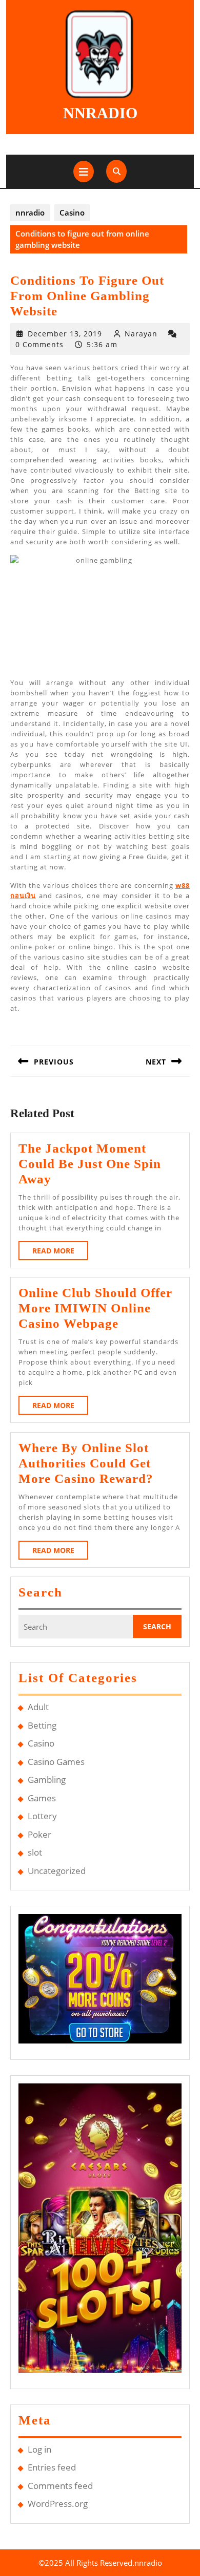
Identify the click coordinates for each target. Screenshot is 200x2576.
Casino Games (56, 1762)
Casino (72, 212)
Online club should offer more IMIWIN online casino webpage (95, 1308)
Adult (38, 1707)
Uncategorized (57, 1871)
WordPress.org (58, 2504)
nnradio (100, 113)
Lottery (42, 1816)
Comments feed (60, 2486)
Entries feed (52, 2467)
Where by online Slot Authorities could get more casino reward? (86, 1463)
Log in (39, 2449)
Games (42, 1798)
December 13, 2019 (65, 334)
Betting (42, 1725)
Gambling (47, 1780)
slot (35, 1852)
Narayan (141, 334)
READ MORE (60, 1253)
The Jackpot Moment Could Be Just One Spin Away (90, 1164)
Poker (39, 1834)
